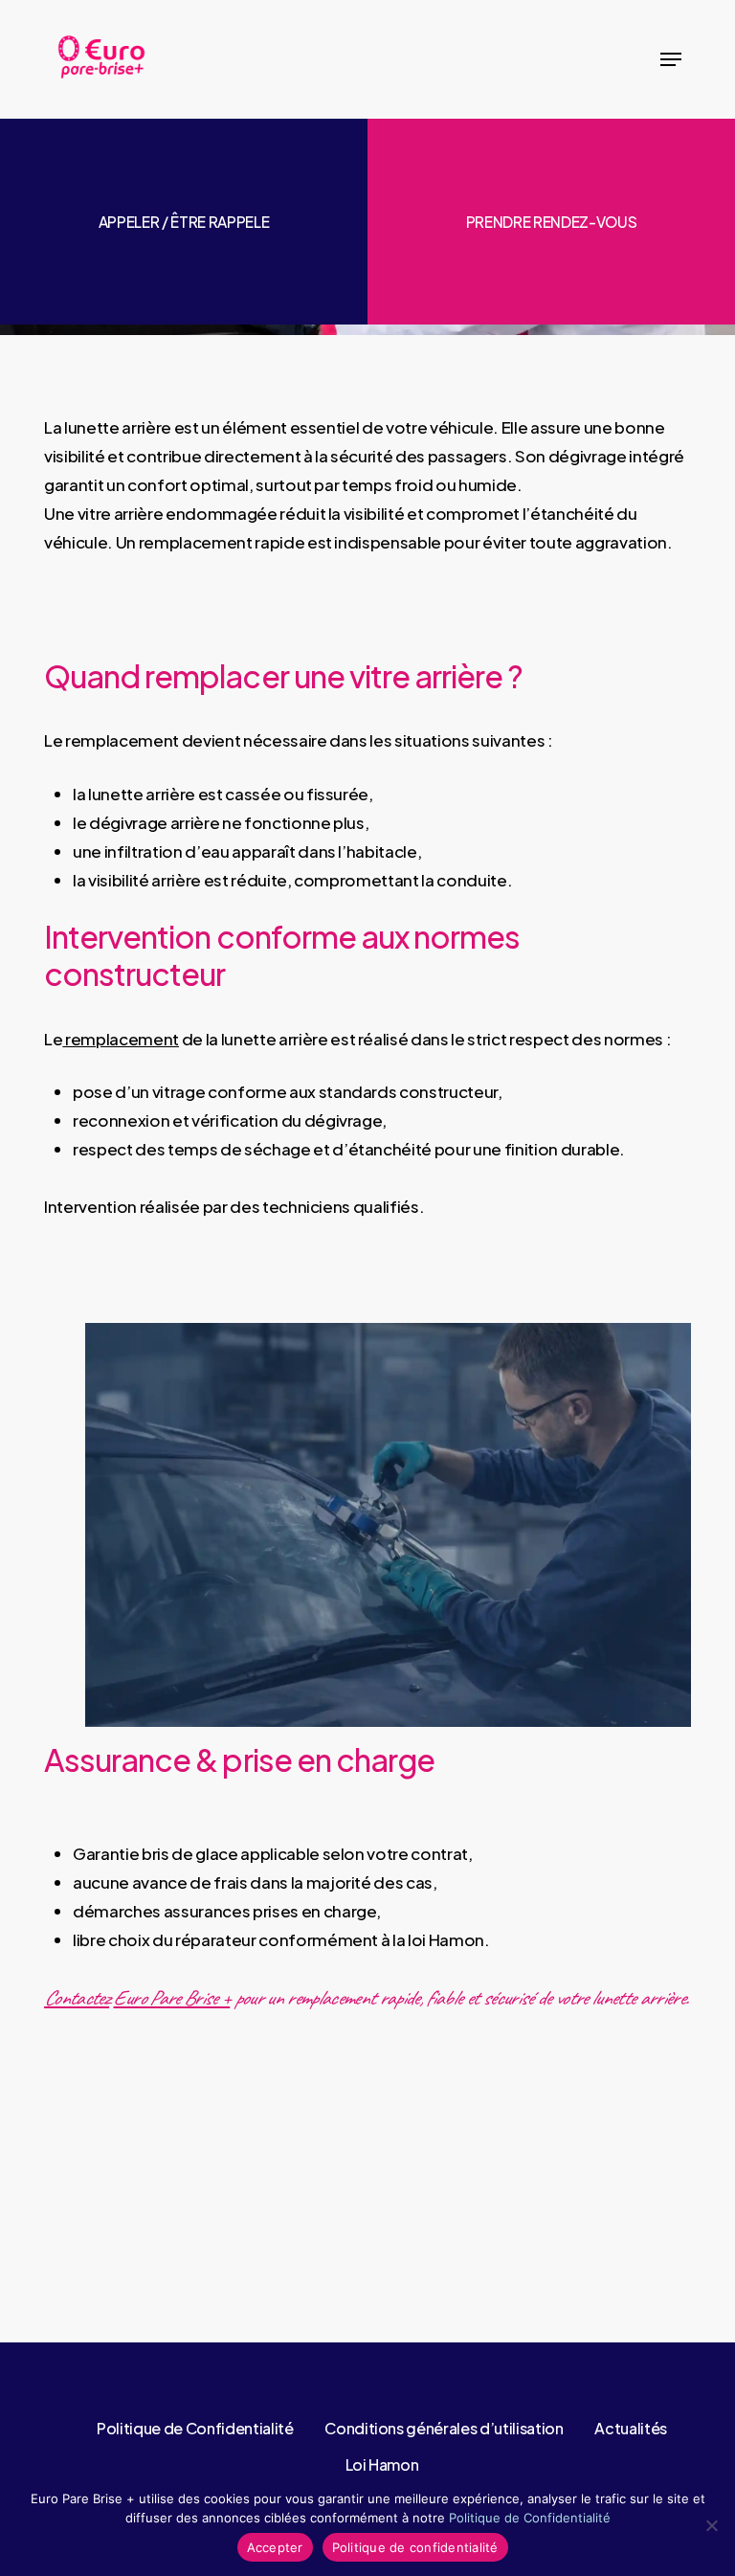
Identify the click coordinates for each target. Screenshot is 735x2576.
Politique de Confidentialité (195, 2428)
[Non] (711, 2525)
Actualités (631, 2428)
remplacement (121, 1039)
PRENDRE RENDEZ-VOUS (552, 222)
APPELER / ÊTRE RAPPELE (184, 222)
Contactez (77, 1998)
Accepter (275, 2547)
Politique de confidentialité (415, 2547)
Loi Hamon (382, 2464)
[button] (671, 59)
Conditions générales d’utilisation (444, 2428)
